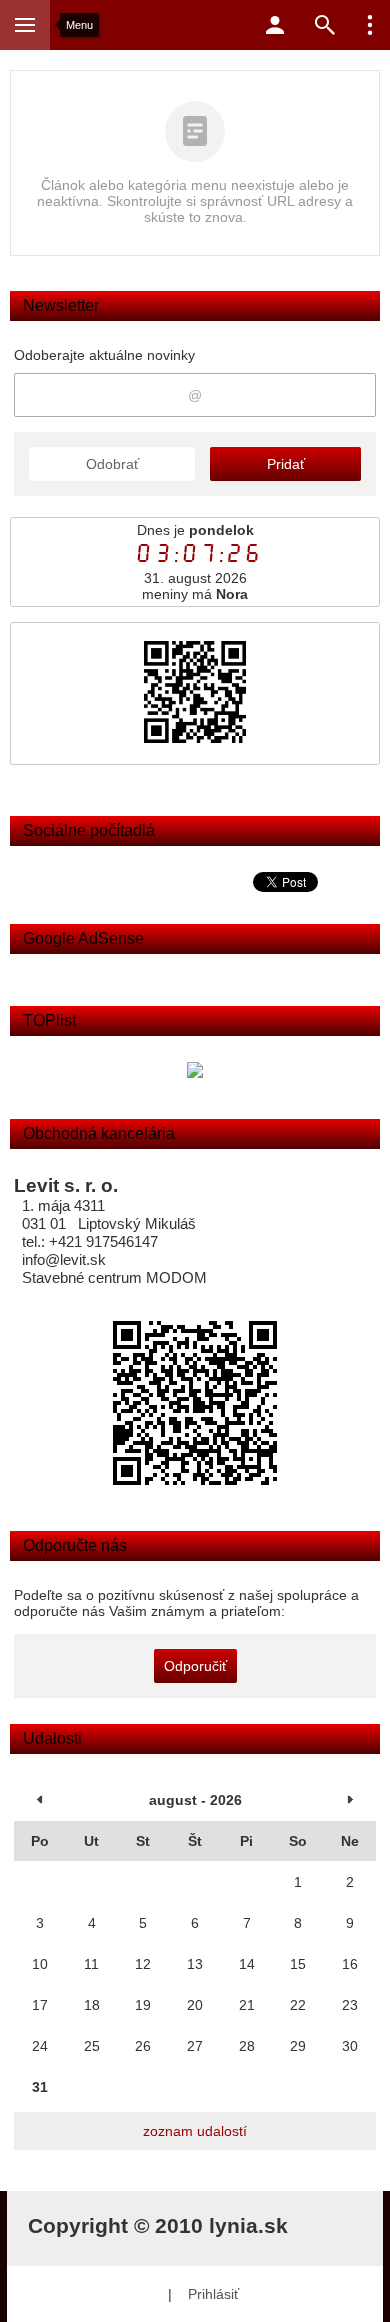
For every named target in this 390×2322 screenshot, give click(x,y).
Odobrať (112, 464)
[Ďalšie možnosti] (370, 25)
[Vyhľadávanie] (325, 25)
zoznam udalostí (195, 2131)
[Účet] (275, 25)
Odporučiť (195, 1666)
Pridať (286, 464)
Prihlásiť (213, 2294)
